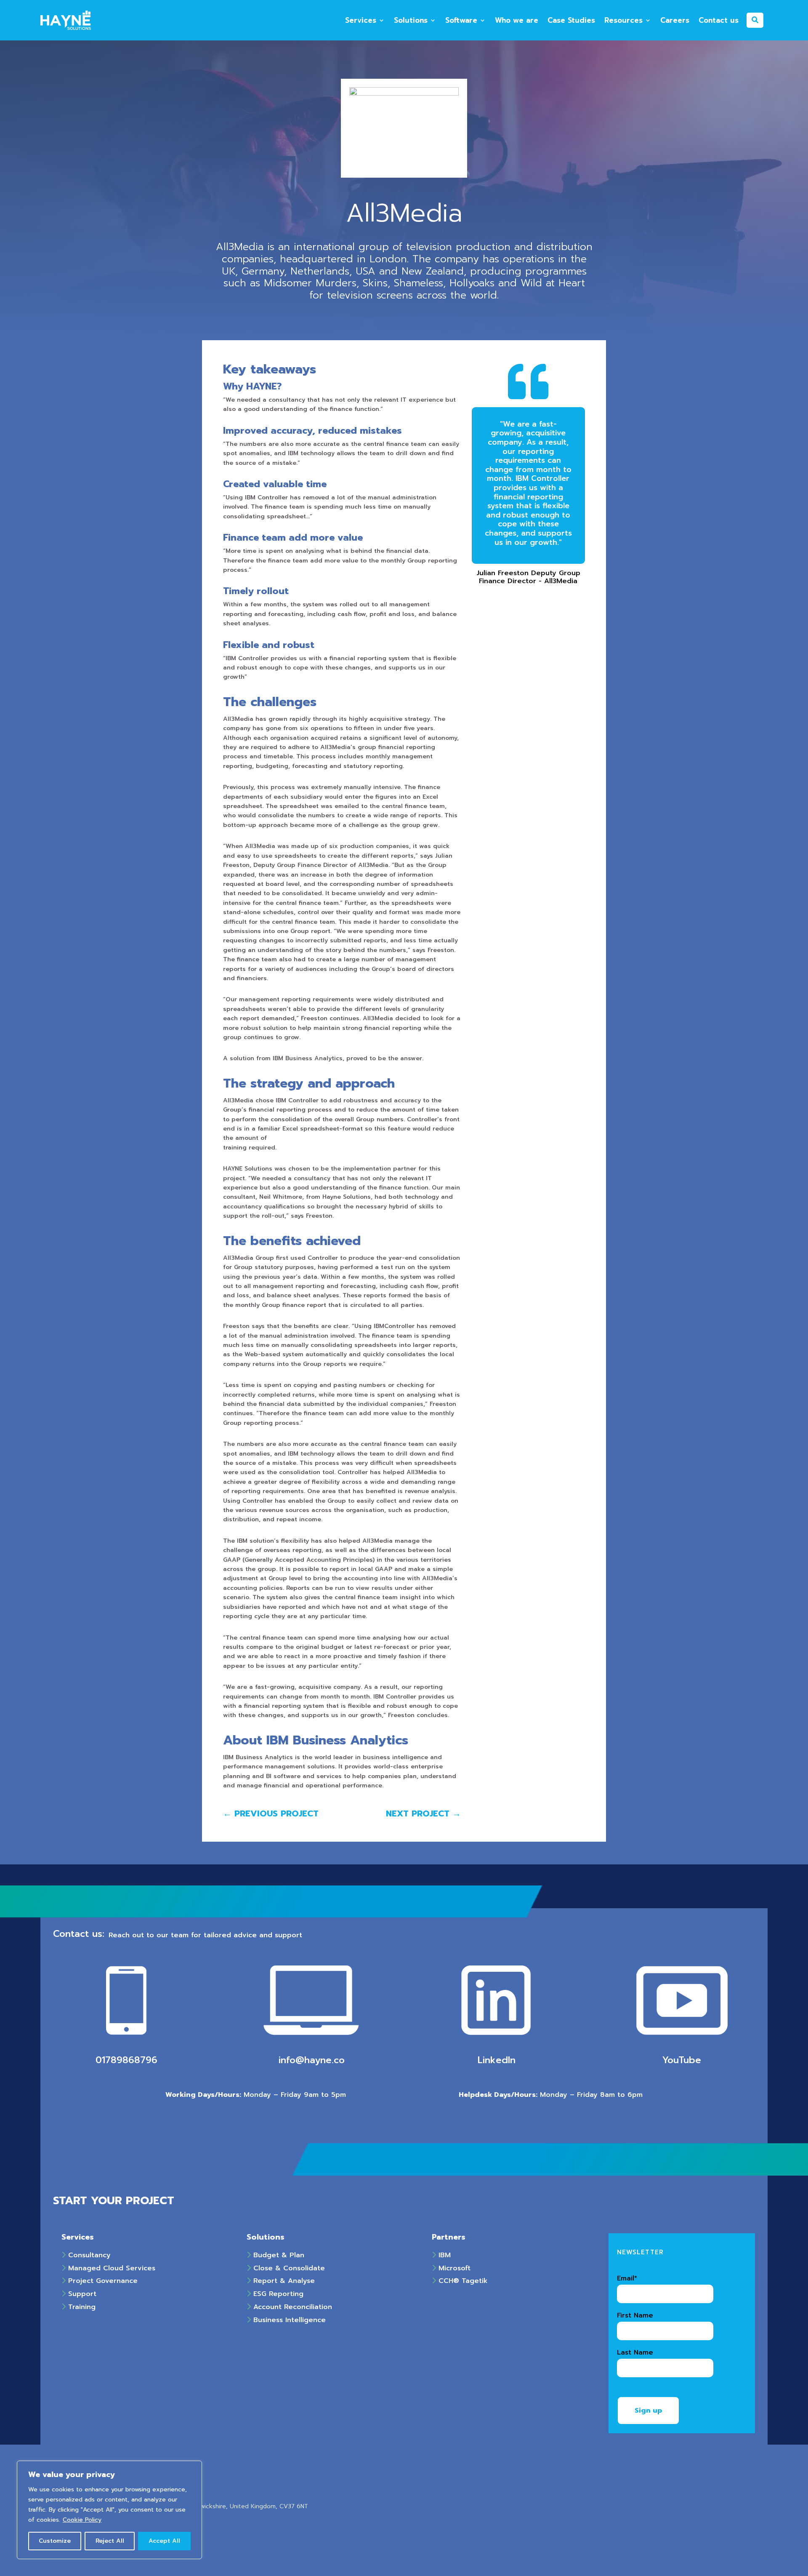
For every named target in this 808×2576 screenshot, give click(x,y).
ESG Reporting (277, 2294)
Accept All (164, 2541)
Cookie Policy (82, 2520)
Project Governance (102, 2281)
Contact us (719, 20)
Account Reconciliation (291, 2307)
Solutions (411, 20)
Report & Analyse (283, 2281)
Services (361, 20)
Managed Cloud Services (110, 2268)
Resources (623, 20)
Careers (675, 20)
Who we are (517, 20)
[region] (109, 2510)
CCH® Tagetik (462, 2281)
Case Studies (571, 20)
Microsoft (453, 2268)
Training (81, 2307)
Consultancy (88, 2255)
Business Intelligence (288, 2320)
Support (81, 2294)
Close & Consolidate (288, 2268)
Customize (55, 2541)
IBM (443, 2255)
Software (461, 20)
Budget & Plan (278, 2255)
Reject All (110, 2541)
